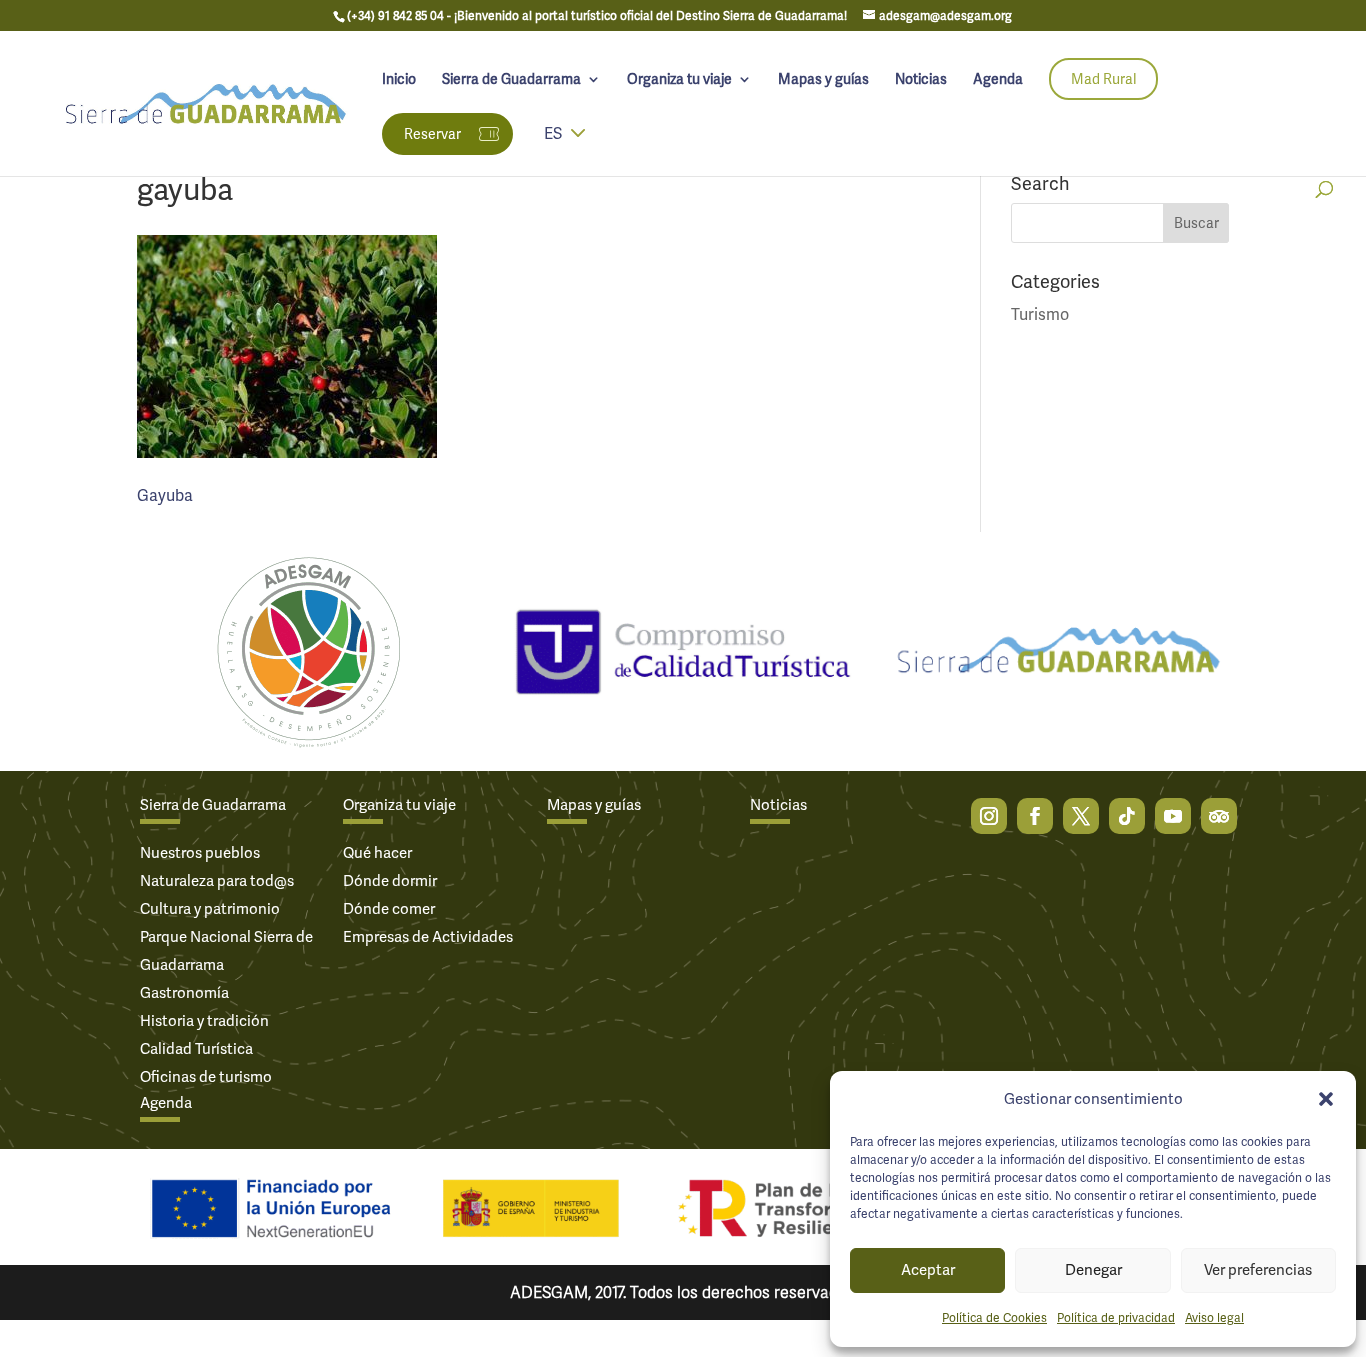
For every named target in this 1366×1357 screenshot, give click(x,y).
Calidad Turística (196, 1049)
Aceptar (928, 1270)
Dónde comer (389, 909)
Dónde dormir (390, 881)
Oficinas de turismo (206, 1077)
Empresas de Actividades (428, 937)
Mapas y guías (823, 80)
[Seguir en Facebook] (1035, 816)
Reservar (432, 134)
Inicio (399, 80)
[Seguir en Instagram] (989, 816)
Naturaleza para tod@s (217, 881)
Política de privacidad (1116, 1318)
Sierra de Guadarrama (511, 80)
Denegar (1093, 1270)
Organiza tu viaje (679, 80)
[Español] (578, 146)
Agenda (998, 80)
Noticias (921, 80)
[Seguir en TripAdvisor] (1219, 816)
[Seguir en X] (1081, 816)
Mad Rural (1103, 79)
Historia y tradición (204, 1021)
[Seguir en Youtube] (1173, 816)
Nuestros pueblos (200, 853)
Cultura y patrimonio (210, 909)
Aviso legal (1214, 1318)
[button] (1326, 1099)
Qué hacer (377, 853)
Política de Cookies (994, 1318)
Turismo (1040, 314)
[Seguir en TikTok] (1127, 816)
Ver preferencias (1258, 1270)
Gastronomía (184, 993)
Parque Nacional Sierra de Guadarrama (226, 951)
